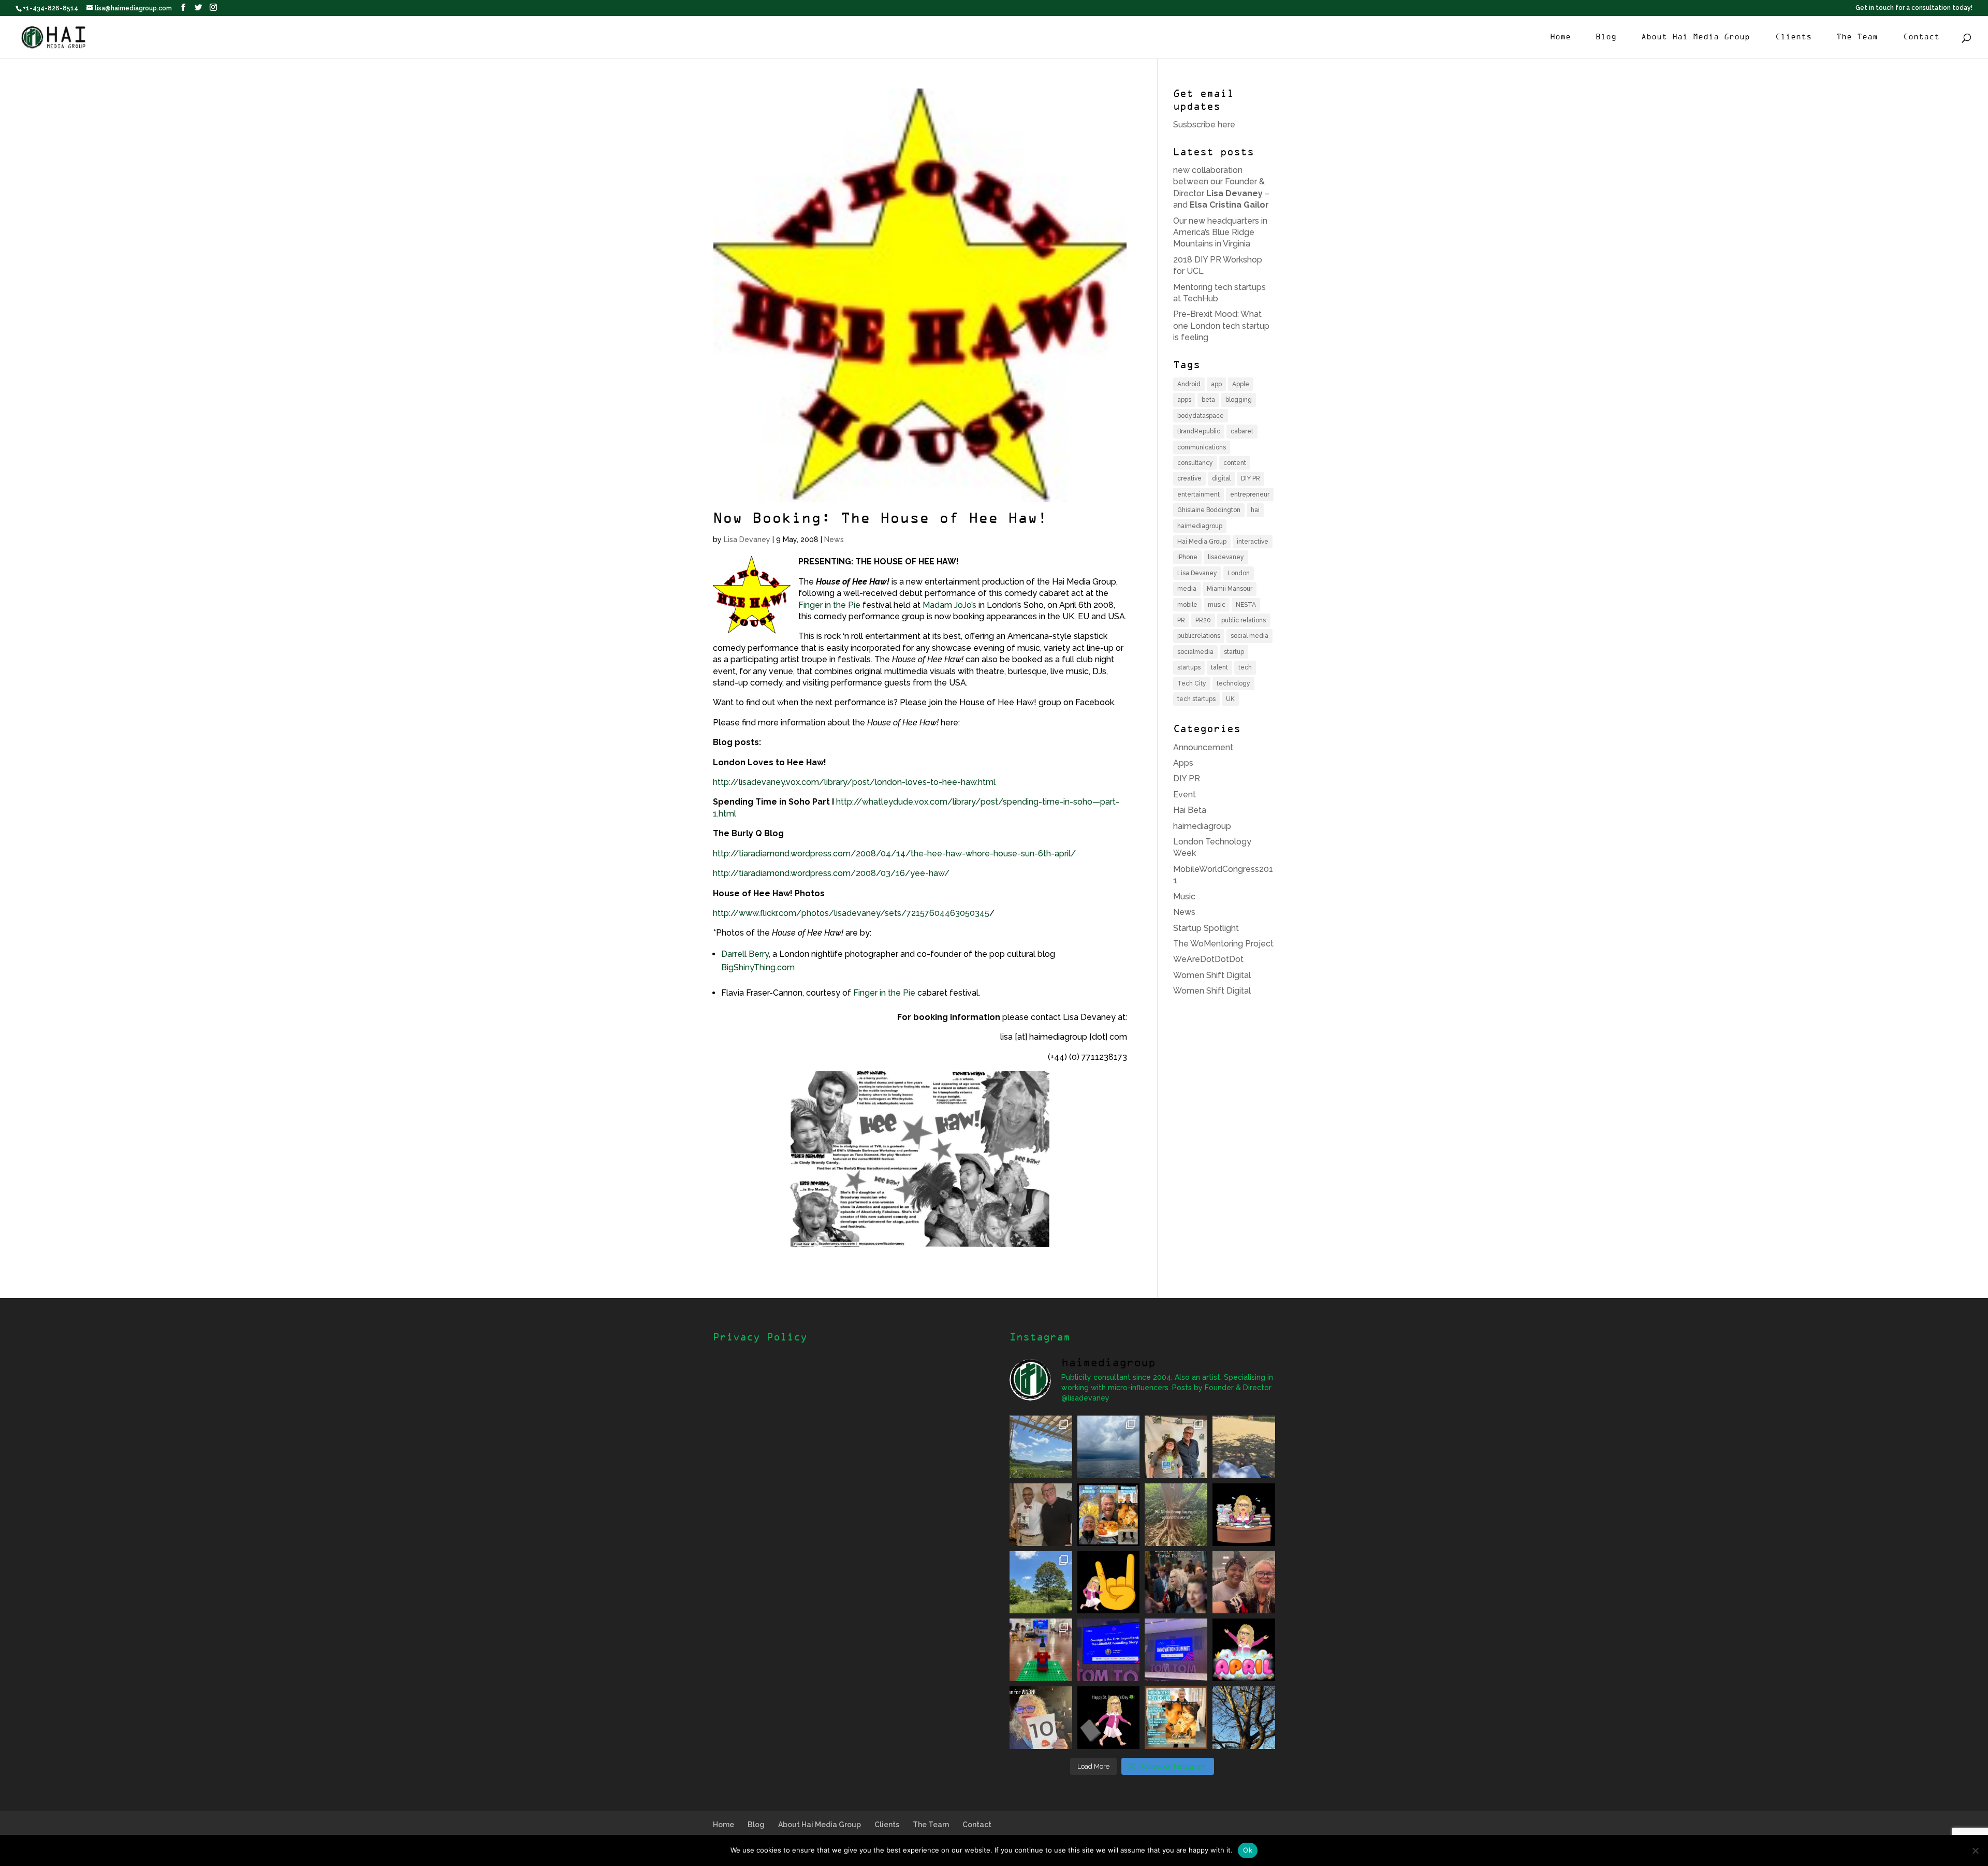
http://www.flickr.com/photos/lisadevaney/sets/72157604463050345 (851, 913)
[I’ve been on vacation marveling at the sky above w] (1109, 1447)
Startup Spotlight (1206, 928)
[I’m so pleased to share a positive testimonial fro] (1109, 1515)
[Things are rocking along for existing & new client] (1109, 1583)
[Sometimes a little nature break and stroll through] (1041, 1583)
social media (1249, 636)
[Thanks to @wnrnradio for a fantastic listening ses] (1041, 1718)
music (1217, 605)
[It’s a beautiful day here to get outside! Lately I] (1244, 1447)
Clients (1793, 37)
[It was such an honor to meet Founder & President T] (1244, 1583)
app (1216, 384)
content (1235, 463)
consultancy (1195, 463)
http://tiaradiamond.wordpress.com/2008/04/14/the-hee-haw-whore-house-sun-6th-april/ (894, 854)
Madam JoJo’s (949, 605)
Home (1560, 37)
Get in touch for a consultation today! (1914, 8)
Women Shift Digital (1212, 975)
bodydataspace (1201, 416)
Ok (1248, 1850)
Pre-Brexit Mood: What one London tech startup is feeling (1221, 326)
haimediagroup (1200, 526)
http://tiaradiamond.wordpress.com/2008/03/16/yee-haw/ (831, 873)
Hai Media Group (1202, 542)
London (1239, 573)
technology (1233, 683)
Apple (1241, 384)
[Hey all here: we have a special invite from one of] (1176, 1718)
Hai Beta (1190, 810)
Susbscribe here (1204, 125)
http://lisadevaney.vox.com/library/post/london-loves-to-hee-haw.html (854, 782)
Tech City (1192, 683)
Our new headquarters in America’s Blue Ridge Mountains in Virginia (1220, 232)
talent (1219, 667)
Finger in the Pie (829, 605)
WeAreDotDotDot (1208, 959)
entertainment (1198, 494)
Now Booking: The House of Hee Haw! (880, 519)
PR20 (1203, 620)
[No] (1975, 1850)
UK (1230, 699)
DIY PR (1251, 478)
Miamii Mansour (1230, 589)
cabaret (1242, 431)
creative (1189, 478)
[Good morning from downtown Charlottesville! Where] (1176, 1650)
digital (1221, 478)
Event (1185, 794)
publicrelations (1199, 636)
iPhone (1187, 557)
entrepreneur (1250, 494)
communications (1202, 447)
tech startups (1196, 699)
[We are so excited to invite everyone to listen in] (1041, 1515)
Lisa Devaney (747, 540)
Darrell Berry (745, 954)
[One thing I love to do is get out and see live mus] (1041, 1447)
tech (1245, 667)
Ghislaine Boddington (1209, 510)
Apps (1183, 763)
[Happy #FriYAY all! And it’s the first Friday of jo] (1244, 1650)
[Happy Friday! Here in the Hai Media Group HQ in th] (1244, 1515)
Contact (1921, 37)
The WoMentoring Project (1223, 944)
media (1187, 589)
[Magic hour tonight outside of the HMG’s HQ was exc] (1244, 1718)
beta (1208, 400)
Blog (1606, 37)
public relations (1244, 620)
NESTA (1246, 605)
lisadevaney (1226, 557)
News (834, 540)
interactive (1253, 542)
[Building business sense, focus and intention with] (1041, 1650)
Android (1189, 384)
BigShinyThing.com (758, 967)
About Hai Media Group (1695, 37)
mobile (1187, 605)
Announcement (1203, 747)
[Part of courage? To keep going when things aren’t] (1109, 1650)
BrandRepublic (1199, 431)
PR (1181, 620)
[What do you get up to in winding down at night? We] (1176, 1515)
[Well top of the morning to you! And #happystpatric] (1109, 1718)
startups (1189, 667)
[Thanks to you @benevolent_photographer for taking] (1176, 1583)
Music (1184, 896)
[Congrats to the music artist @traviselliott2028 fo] (1176, 1447)
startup (1234, 652)
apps (1184, 400)
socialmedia (1195, 652)
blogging (1239, 400)
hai (1255, 510)
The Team (1857, 37)
